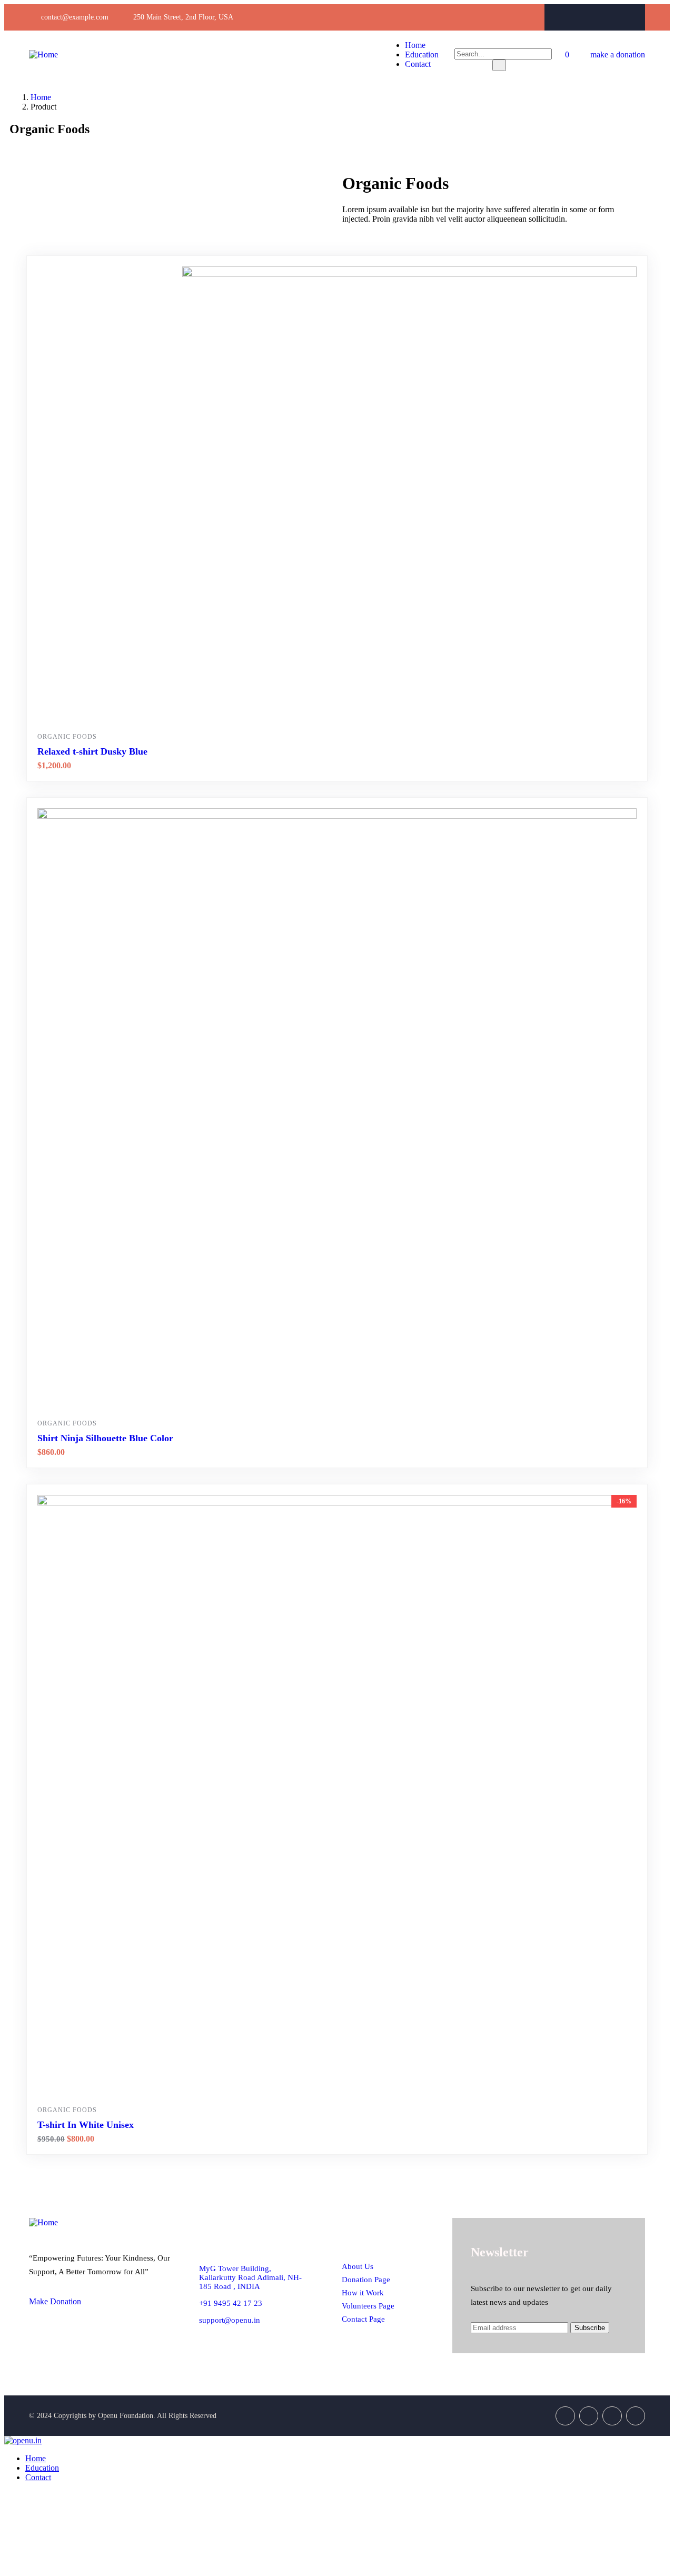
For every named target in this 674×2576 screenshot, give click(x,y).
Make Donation (55, 2301)
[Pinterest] (636, 17)
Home (41, 97)
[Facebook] (574, 17)
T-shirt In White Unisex (86, 2125)
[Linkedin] (636, 2416)
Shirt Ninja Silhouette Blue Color (105, 1438)
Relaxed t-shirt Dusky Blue (92, 751)
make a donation (618, 55)
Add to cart (414, 706)
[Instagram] (616, 17)
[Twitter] (595, 17)
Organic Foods (67, 737)
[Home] (43, 55)
